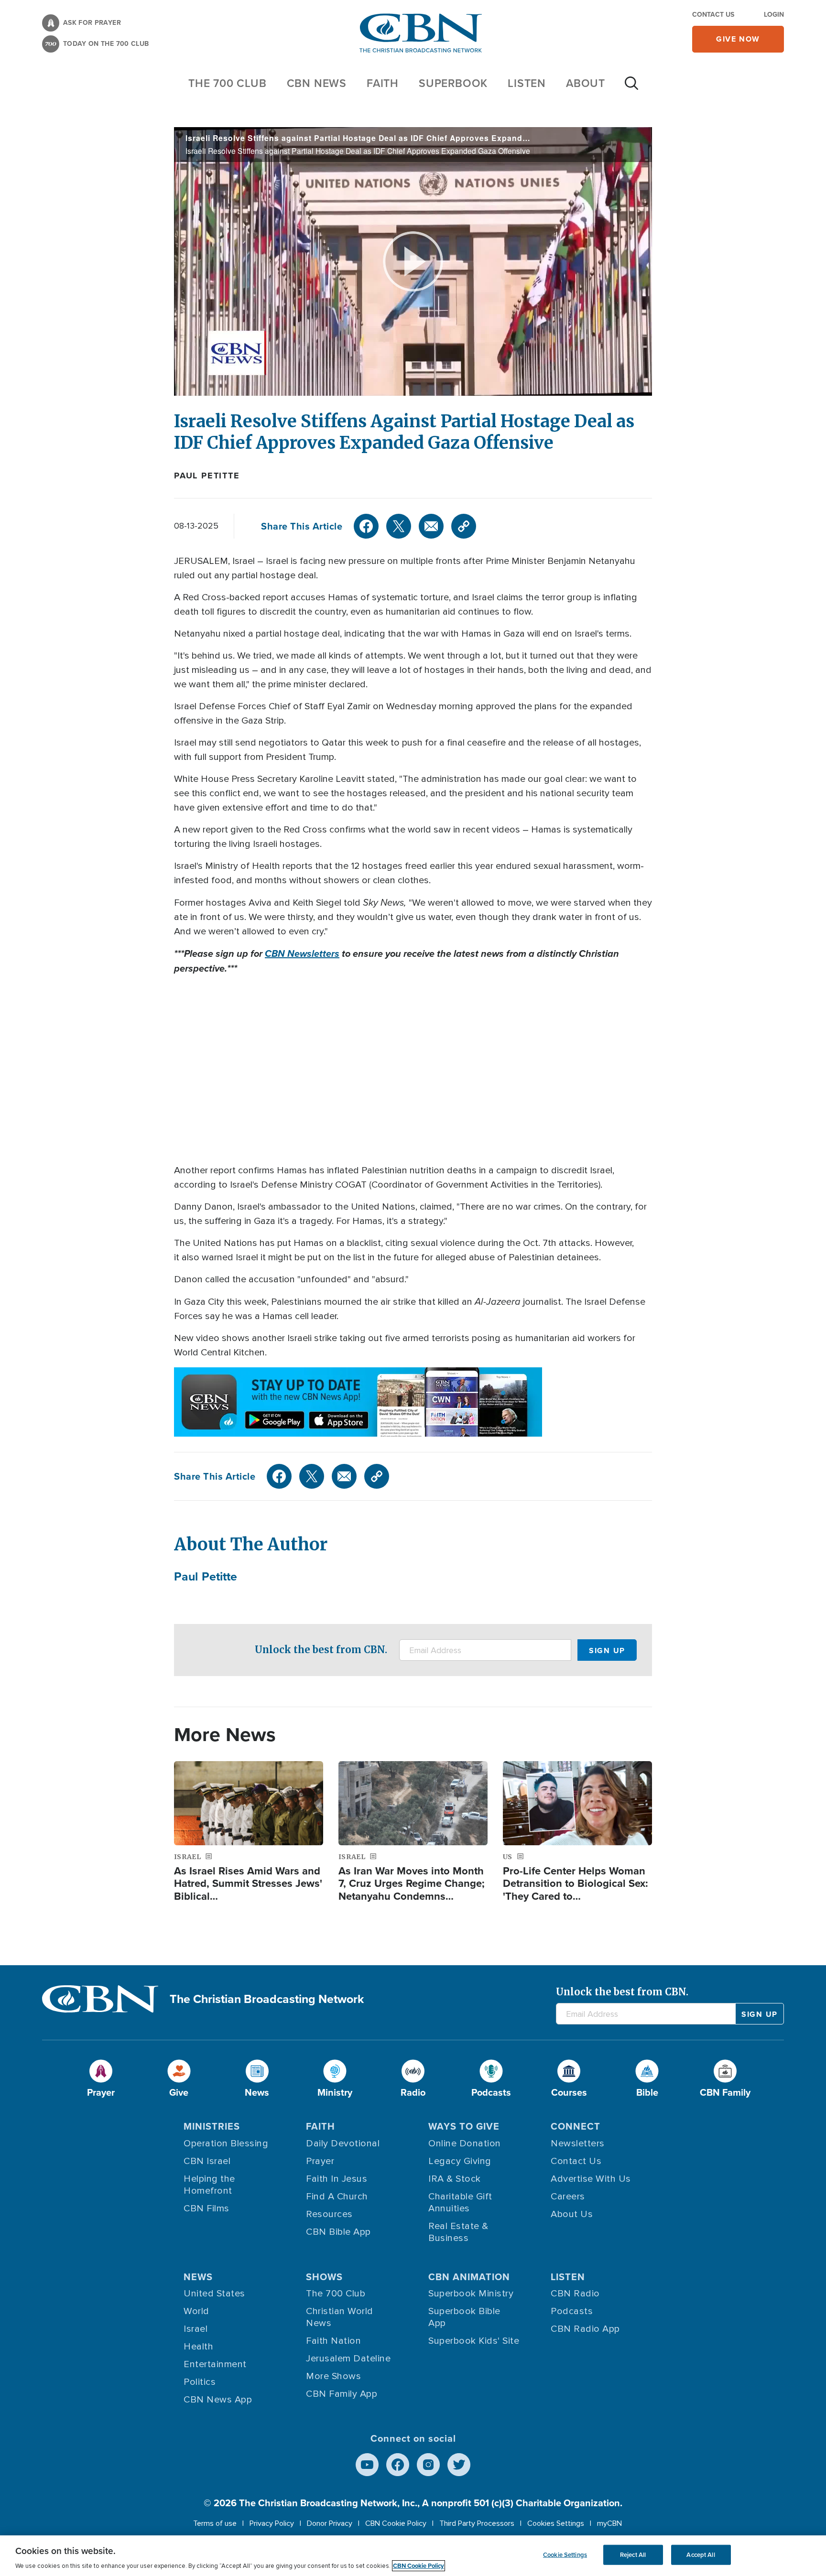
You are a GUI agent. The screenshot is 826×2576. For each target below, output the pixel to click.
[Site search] (631, 88)
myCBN (609, 2523)
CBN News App (218, 2400)
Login (774, 14)
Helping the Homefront (209, 2185)
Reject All (633, 2555)
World (196, 2311)
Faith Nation (333, 2341)
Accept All (701, 2555)
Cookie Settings (565, 2555)
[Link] (464, 526)
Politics (200, 2382)
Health (198, 2347)
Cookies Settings (556, 2523)
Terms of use (215, 2523)
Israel (196, 2329)
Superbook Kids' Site (474, 2341)
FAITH (383, 83)
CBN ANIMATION (469, 2277)
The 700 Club (228, 83)
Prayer (320, 2161)
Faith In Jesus (337, 2179)
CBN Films (206, 2208)
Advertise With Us (591, 2179)
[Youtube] (367, 2465)
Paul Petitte (207, 476)
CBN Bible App (338, 2232)
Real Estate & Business (458, 2232)
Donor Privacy (330, 2523)
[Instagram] (428, 2465)
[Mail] (431, 526)
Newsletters (578, 2143)
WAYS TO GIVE (464, 2126)
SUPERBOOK (453, 83)
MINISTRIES (212, 2126)
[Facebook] (366, 526)
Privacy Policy (272, 2523)
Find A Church (337, 2197)
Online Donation (465, 2143)
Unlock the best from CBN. (321, 1650)
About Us (572, 2214)
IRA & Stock (455, 2179)
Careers (568, 2197)
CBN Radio (575, 2294)
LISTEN (527, 83)
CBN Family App (342, 2394)
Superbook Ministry (471, 2294)
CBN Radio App (585, 2329)
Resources (329, 2214)
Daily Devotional (343, 2143)
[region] (413, 2556)
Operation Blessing (226, 2143)
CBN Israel (207, 2161)
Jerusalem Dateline (348, 2359)
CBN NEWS (317, 83)
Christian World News (340, 2317)
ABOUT (586, 83)
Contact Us (713, 14)
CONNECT (576, 2126)
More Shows (333, 2376)
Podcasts (572, 2311)
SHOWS (324, 2277)
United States (214, 2294)
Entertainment (215, 2364)
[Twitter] (399, 526)
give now (738, 39)
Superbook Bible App (464, 2317)
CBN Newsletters (302, 953)
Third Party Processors (477, 2523)
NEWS (198, 2277)
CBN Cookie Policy (396, 2523)
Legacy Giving (460, 2161)
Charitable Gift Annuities (460, 2203)
